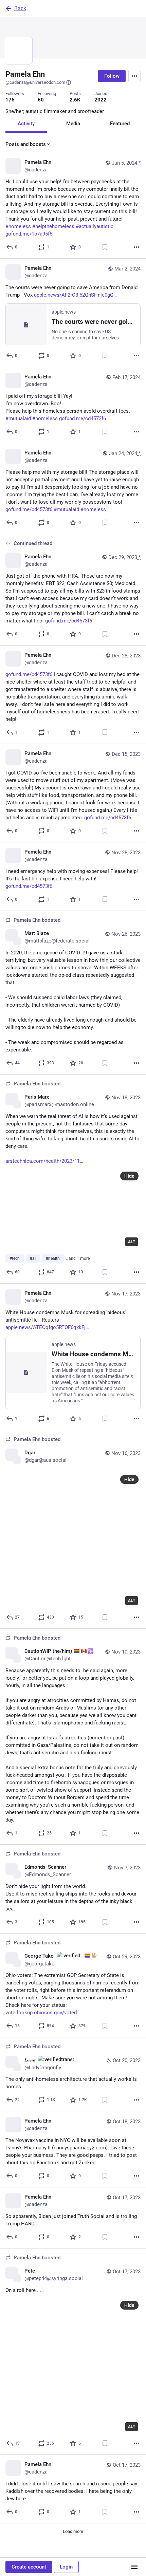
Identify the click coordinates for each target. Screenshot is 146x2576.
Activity (26, 124)
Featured (120, 124)
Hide (129, 1176)
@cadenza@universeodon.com (35, 82)
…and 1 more (78, 1258)
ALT (132, 1242)
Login (66, 2567)
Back (20, 8)
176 (10, 100)
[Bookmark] (105, 247)
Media (73, 124)
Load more (73, 2531)
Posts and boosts (26, 144)
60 (41, 100)
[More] (136, 247)
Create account (29, 2567)
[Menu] (134, 76)
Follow (112, 76)
